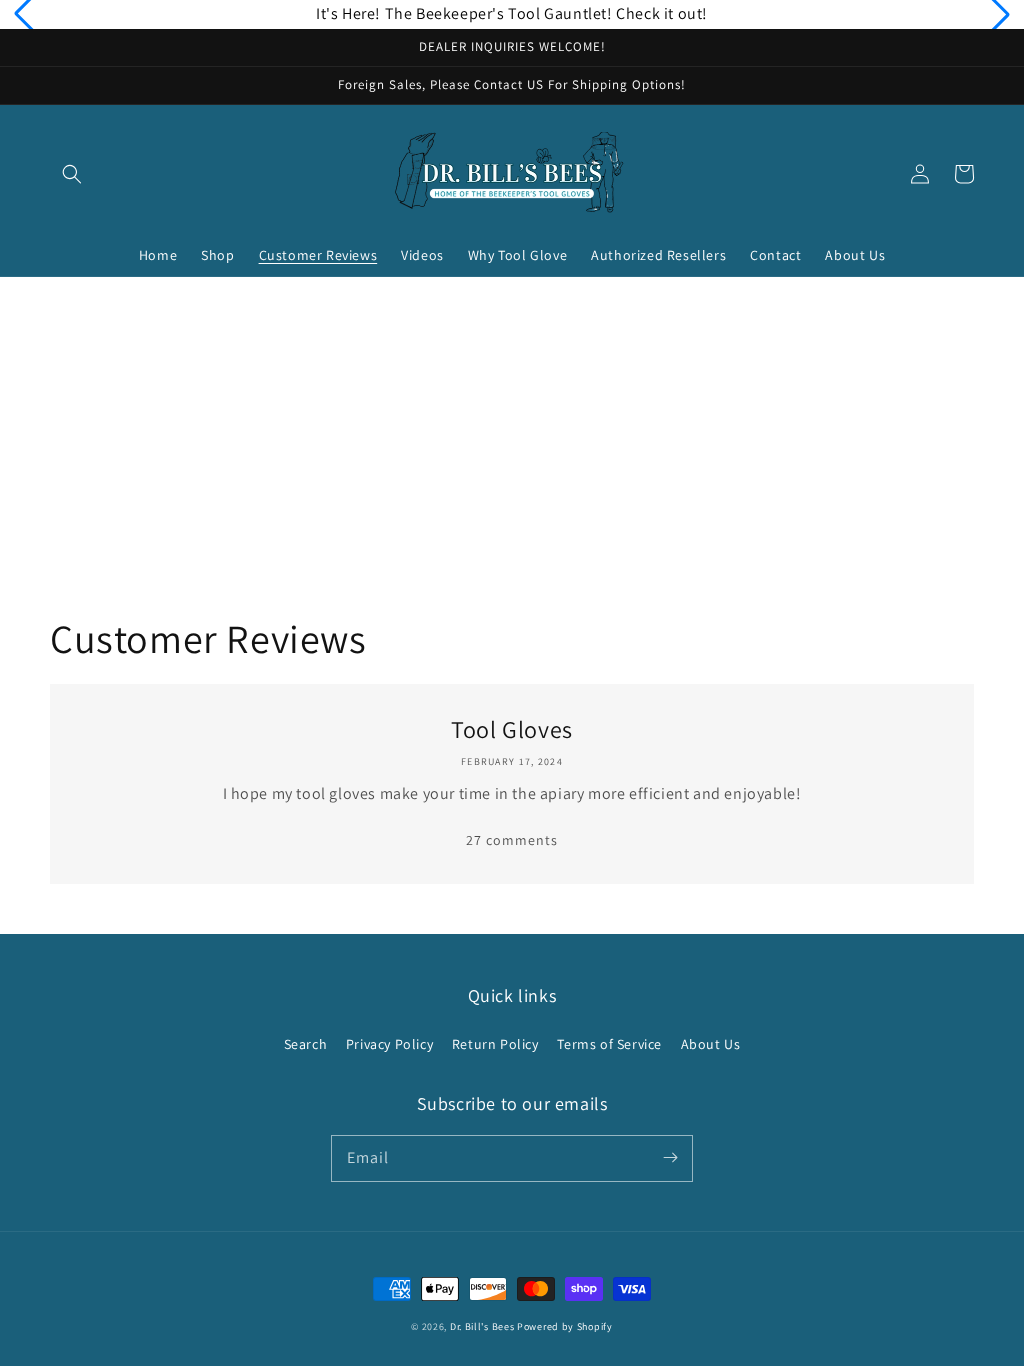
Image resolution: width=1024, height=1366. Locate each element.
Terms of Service (609, 1044)
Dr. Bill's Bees (482, 1326)
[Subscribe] (670, 1158)
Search (306, 1044)
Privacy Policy (389, 1044)
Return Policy (495, 1044)
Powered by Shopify (565, 1326)
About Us (711, 1044)
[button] (72, 174)
